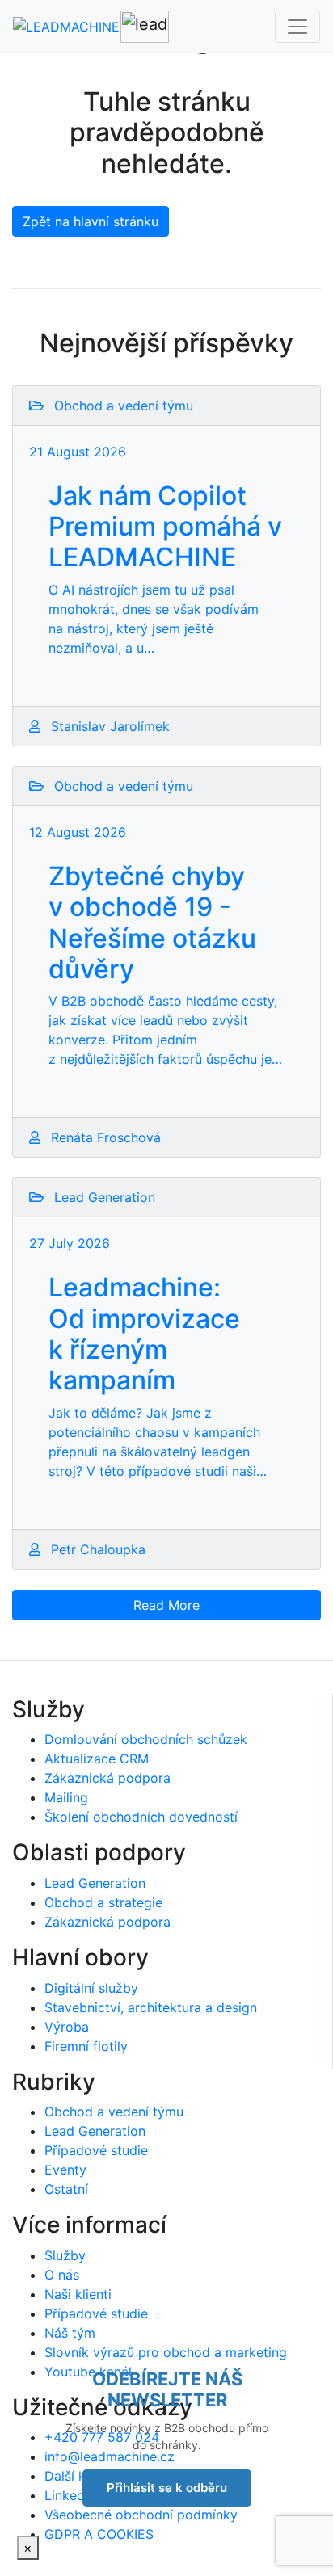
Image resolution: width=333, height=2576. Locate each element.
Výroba (67, 2027)
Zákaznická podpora (107, 1778)
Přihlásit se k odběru (167, 2488)
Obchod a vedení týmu (114, 2112)
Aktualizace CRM (97, 1759)
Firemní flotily (86, 2046)
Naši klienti (78, 2294)
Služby (65, 2255)
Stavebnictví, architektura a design (151, 2007)
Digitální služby (91, 1988)
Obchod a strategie (103, 1902)
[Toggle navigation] (297, 27)
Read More (166, 1605)
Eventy (65, 2170)
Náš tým (70, 2333)
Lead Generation (95, 1883)
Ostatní (66, 2189)
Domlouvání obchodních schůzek (146, 1739)
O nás (62, 2275)
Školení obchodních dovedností (141, 1817)
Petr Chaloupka (96, 1549)
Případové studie (96, 2150)
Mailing (66, 1797)
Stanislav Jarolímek (108, 726)
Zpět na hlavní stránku (91, 221)
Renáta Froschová (104, 1137)
